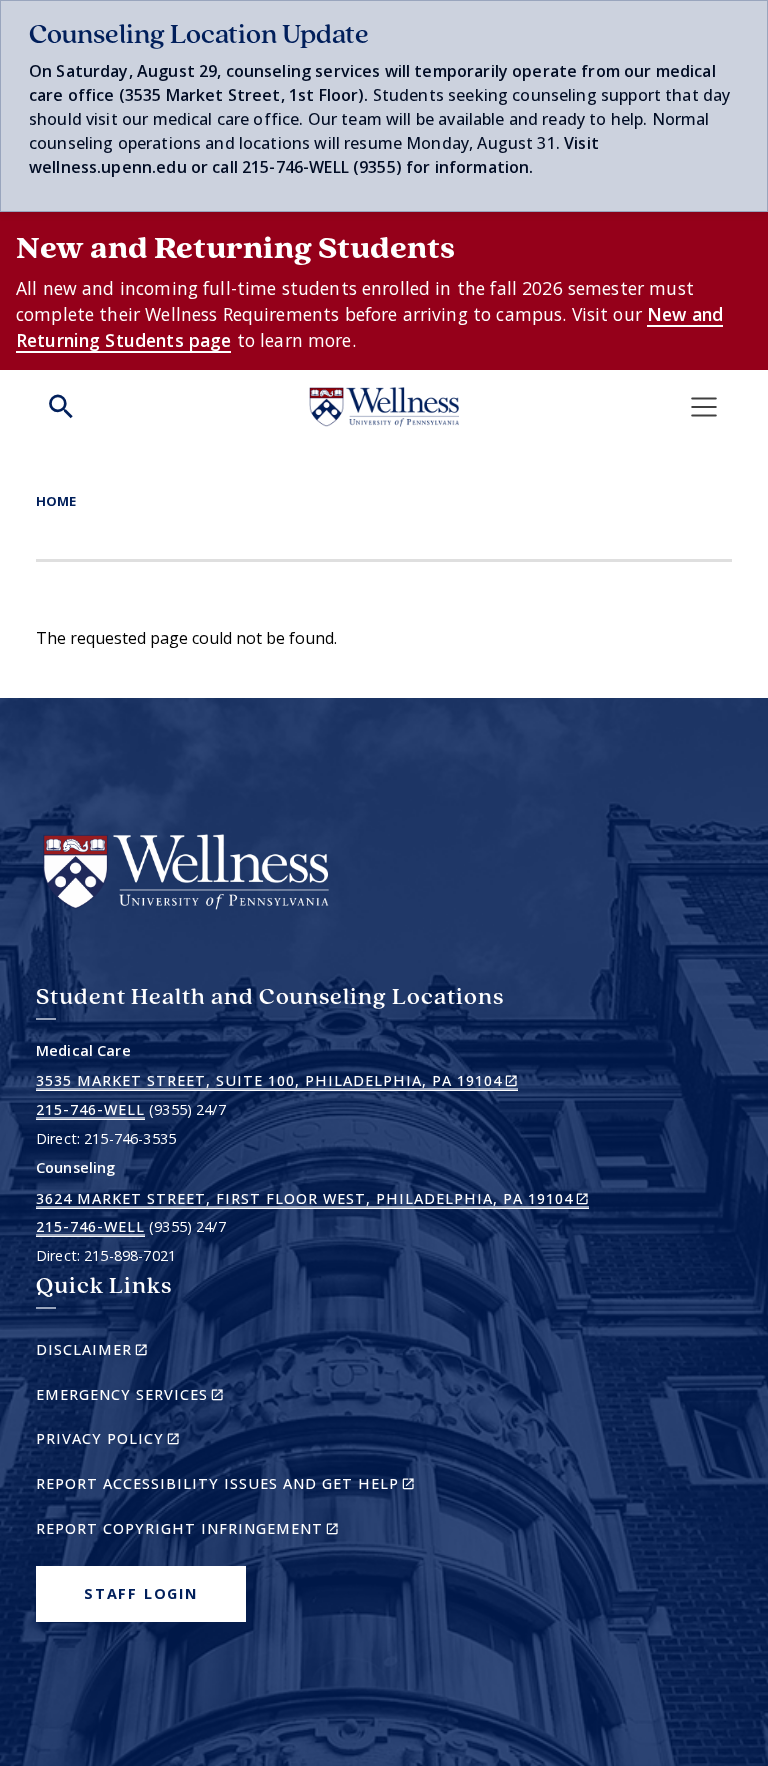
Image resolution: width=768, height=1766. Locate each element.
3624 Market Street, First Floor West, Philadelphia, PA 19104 (312, 1199)
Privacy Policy (142, 1441)
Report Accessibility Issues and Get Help (233, 1486)
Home (56, 501)
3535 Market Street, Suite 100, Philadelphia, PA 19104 (277, 1081)
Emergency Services (164, 1397)
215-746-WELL (90, 1109)
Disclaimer (126, 1352)
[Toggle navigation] (704, 407)
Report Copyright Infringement (222, 1531)
